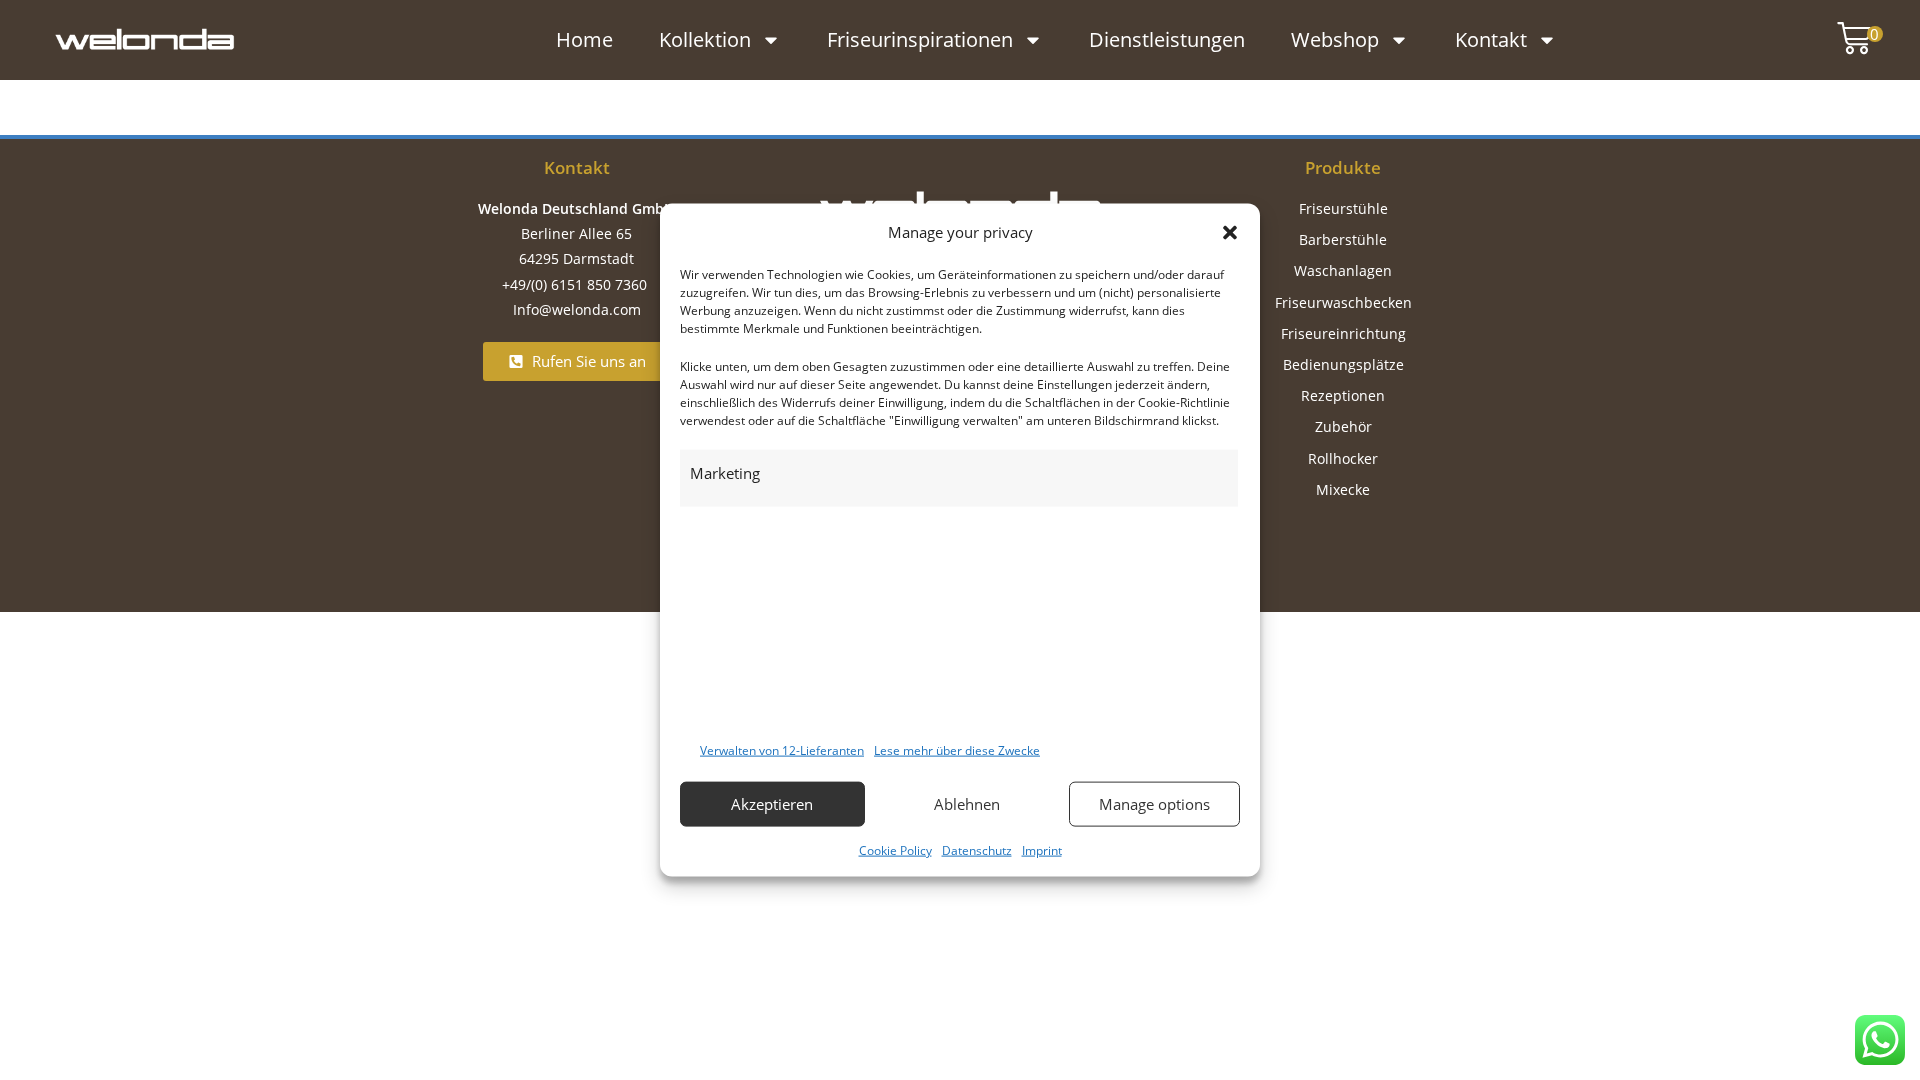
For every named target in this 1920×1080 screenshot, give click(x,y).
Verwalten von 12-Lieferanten (782, 750)
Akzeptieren (772, 804)
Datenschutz (977, 849)
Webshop (1335, 39)
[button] (1230, 232)
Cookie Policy (895, 849)
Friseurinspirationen (920, 39)
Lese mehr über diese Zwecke (957, 750)
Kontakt (1491, 39)
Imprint (1042, 849)
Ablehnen (967, 804)
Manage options (1154, 804)
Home (584, 39)
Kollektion (705, 39)
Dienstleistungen (1167, 39)
